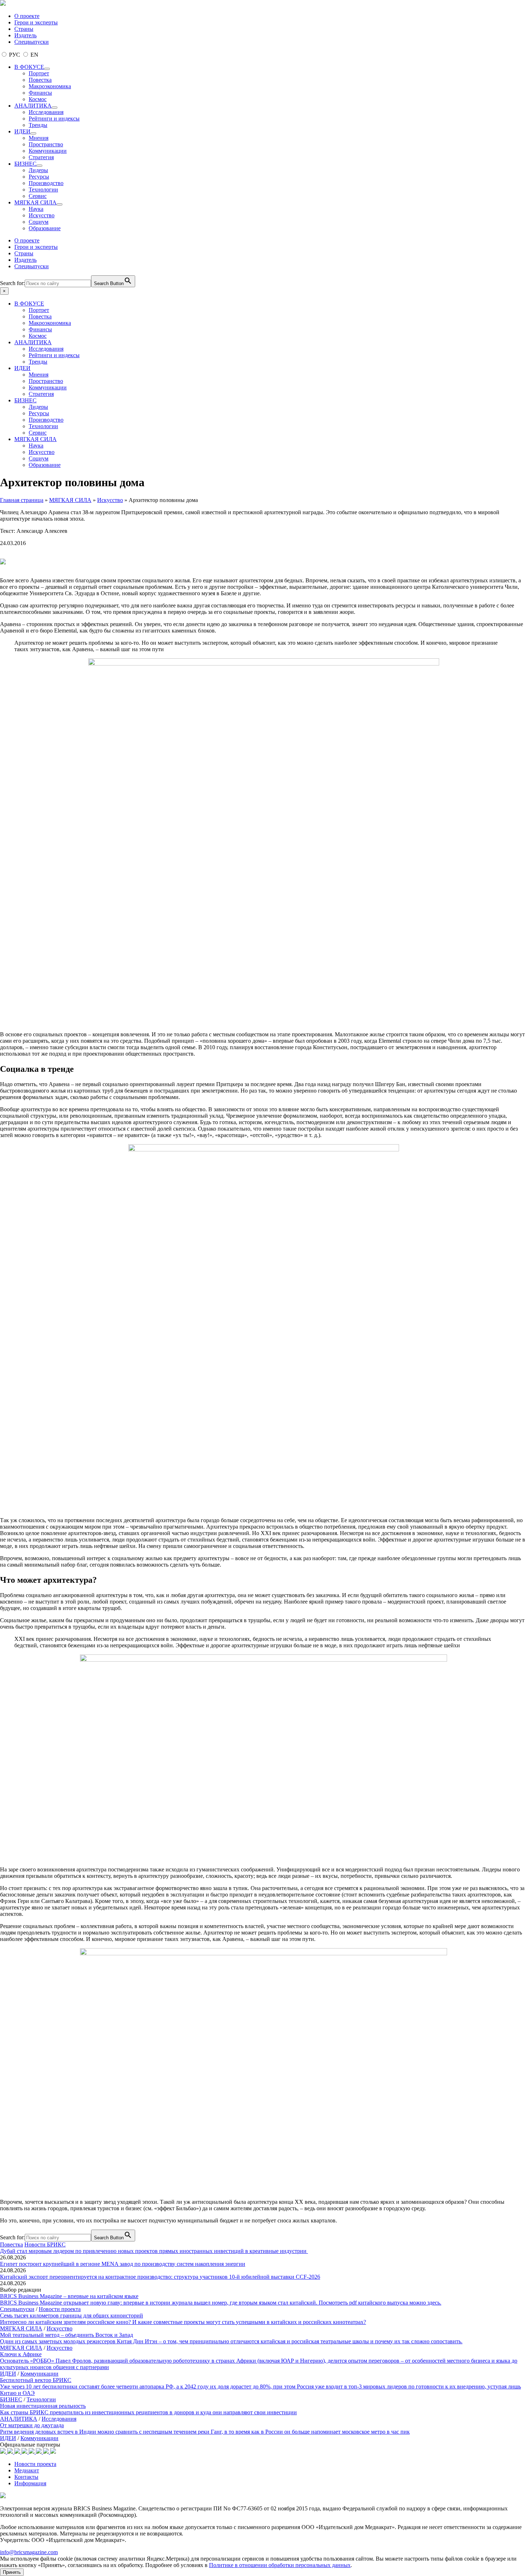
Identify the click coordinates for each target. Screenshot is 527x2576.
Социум (39, 222)
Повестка (40, 80)
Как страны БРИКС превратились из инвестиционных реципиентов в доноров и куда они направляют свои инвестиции (148, 2412)
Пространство (46, 144)
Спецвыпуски (32, 42)
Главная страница (22, 500)
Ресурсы (39, 177)
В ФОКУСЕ (29, 67)
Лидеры (38, 170)
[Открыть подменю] (47, 69)
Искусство (42, 215)
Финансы (40, 93)
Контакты (26, 2477)
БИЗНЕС (25, 164)
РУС (15, 55)
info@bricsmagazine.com (29, 2552)
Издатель (25, 35)
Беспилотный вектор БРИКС (36, 2380)
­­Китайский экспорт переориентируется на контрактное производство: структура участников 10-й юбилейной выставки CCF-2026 (160, 2277)
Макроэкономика (50, 86)
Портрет (39, 73)
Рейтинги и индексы (54, 119)
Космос (38, 99)
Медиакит (27, 2470)
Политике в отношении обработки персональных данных (280, 2565)
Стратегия (41, 157)
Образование (45, 228)
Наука (36, 209)
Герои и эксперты (36, 22)
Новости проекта (60, 2309)
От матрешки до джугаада (32, 2425)
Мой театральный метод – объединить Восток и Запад (67, 2335)
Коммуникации (48, 151)
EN (34, 55)
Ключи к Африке (21, 2354)
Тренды (38, 125)
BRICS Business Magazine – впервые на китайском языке (69, 2296)
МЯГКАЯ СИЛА (35, 202)
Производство (46, 183)
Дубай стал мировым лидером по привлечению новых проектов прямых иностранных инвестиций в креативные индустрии (154, 2251)
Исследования (46, 112)
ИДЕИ (22, 131)
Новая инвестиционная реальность (43, 2406)
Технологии (43, 190)
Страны (24, 29)
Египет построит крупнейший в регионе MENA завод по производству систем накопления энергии (123, 2264)
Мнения (39, 138)
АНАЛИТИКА (33, 106)
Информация (30, 2483)
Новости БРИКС (45, 2244)
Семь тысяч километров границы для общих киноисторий (72, 2315)
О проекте (27, 16)
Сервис (38, 196)
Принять (12, 2572)
